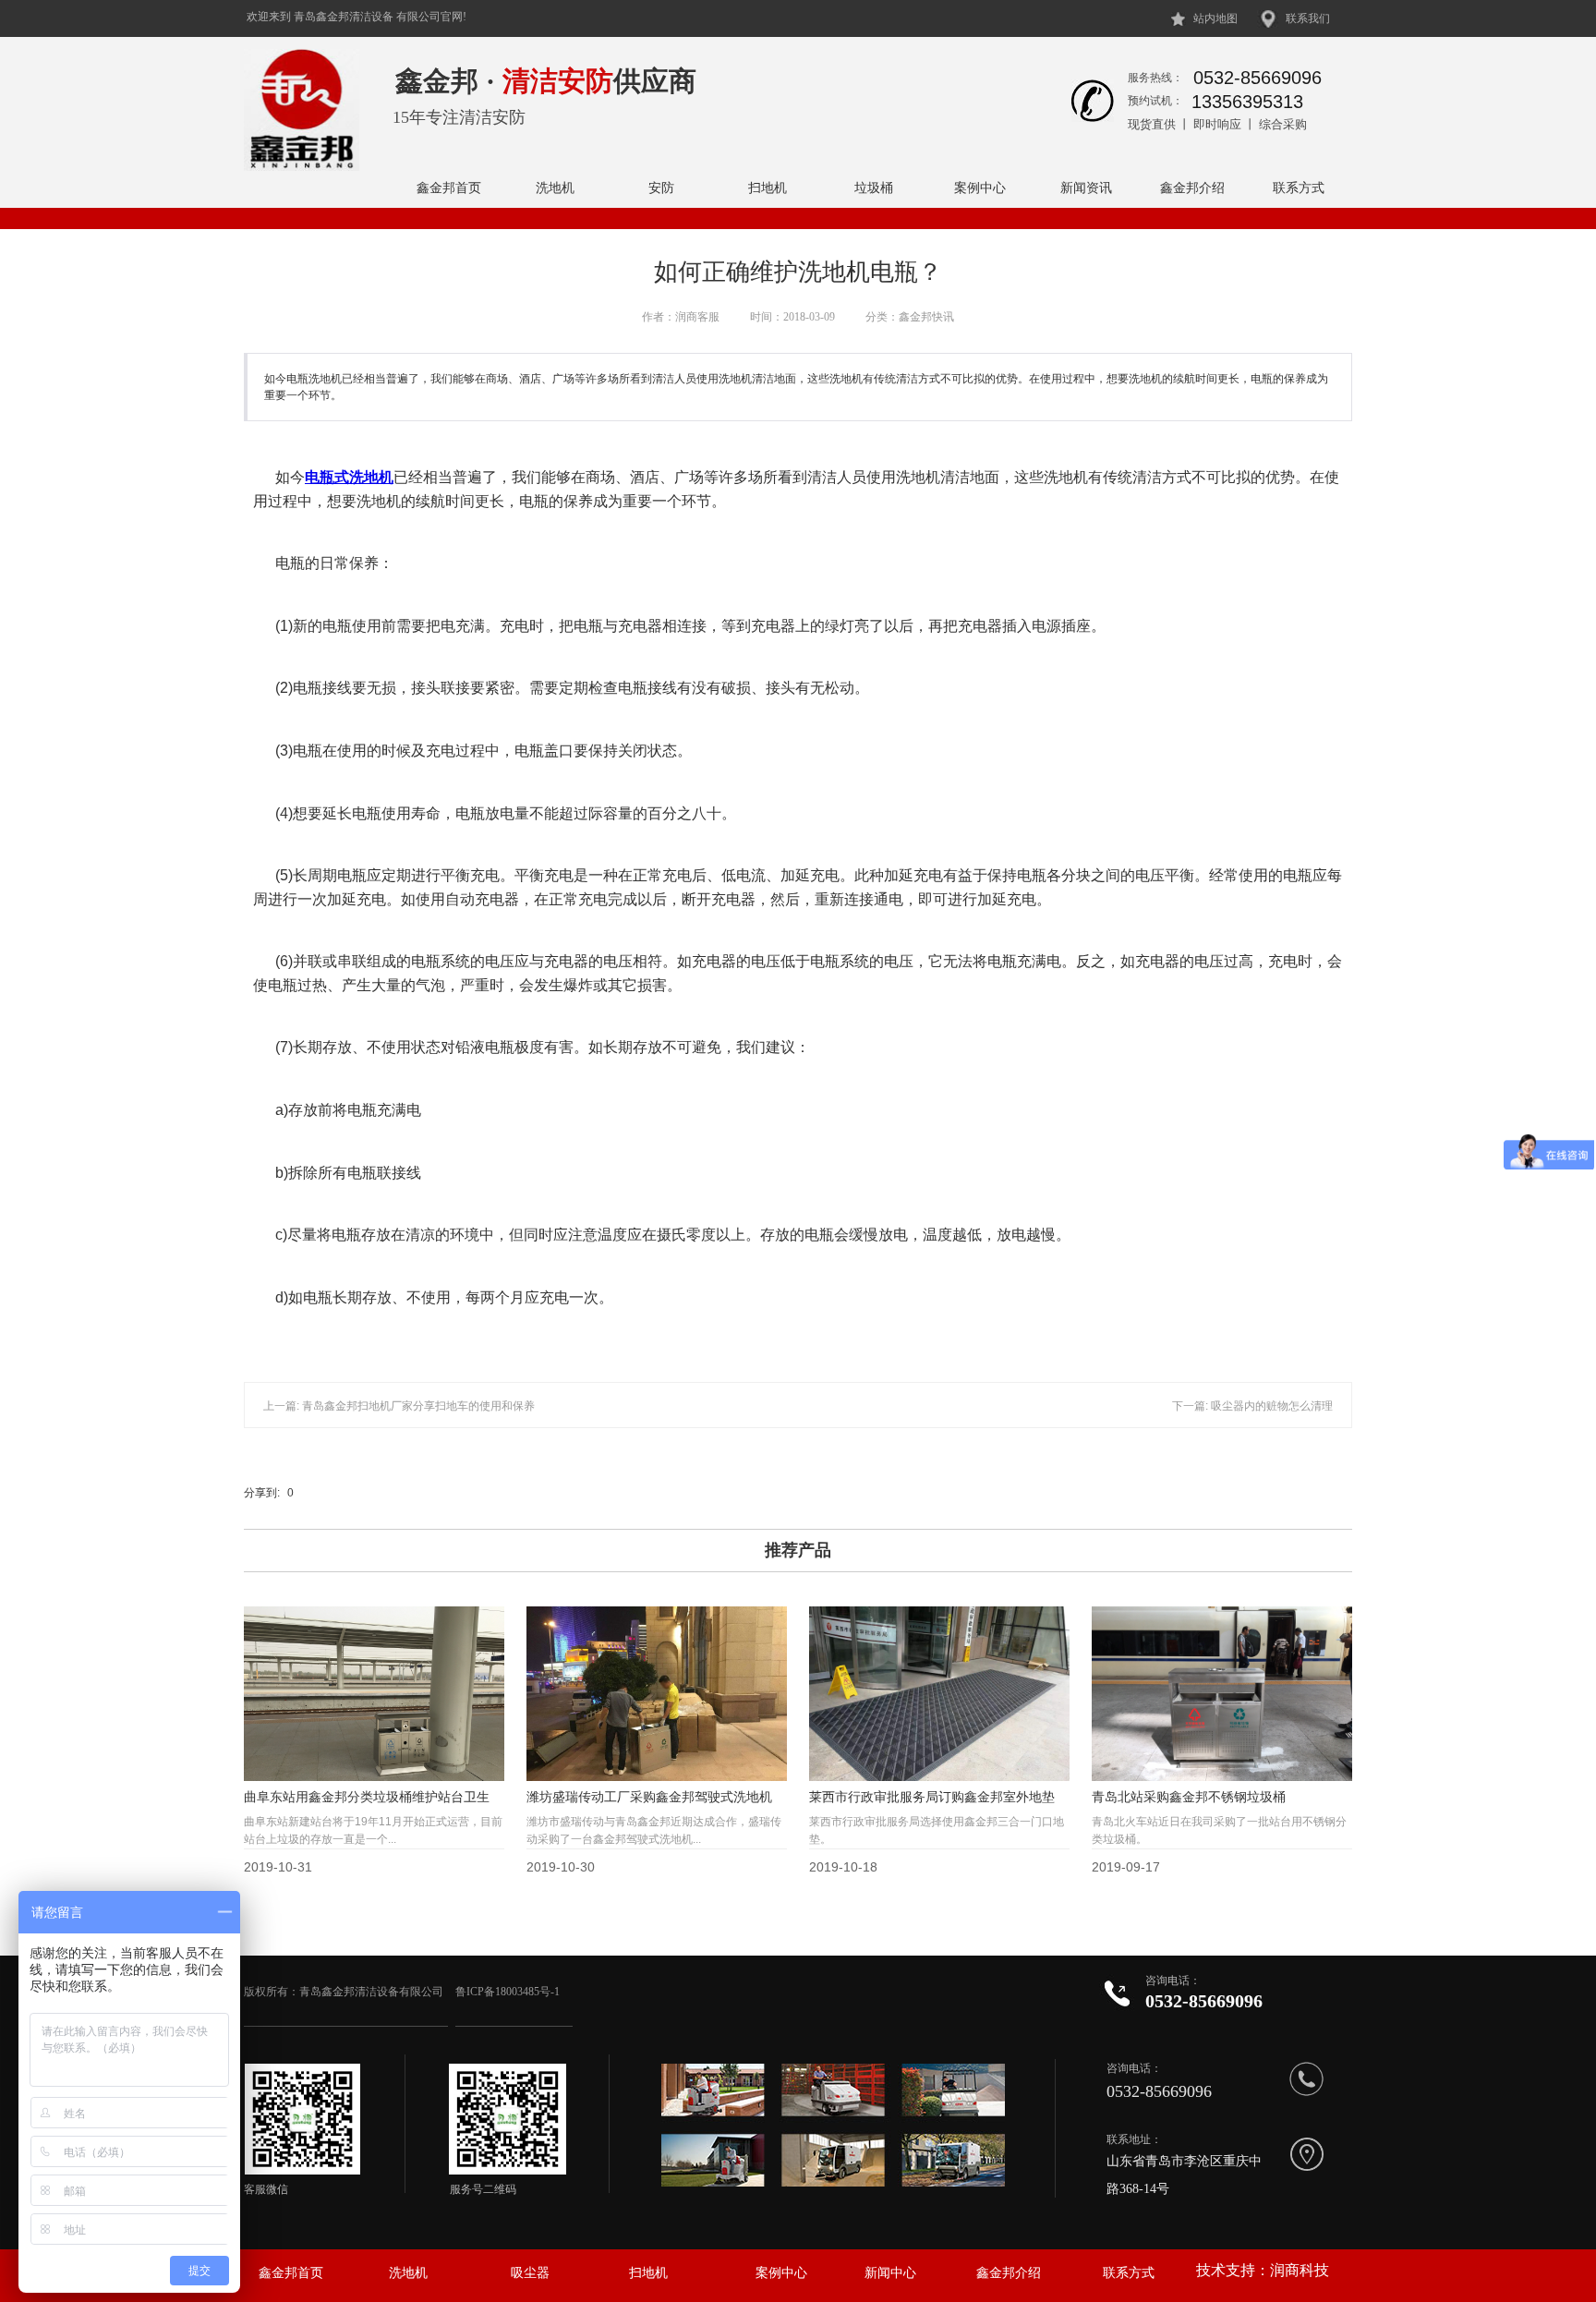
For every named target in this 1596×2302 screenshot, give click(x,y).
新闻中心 (890, 2273)
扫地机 (768, 188)
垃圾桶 (874, 188)
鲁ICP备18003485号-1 (509, 1992)
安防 (661, 188)
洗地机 (555, 188)
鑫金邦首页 (449, 188)
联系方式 (1299, 188)
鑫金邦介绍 (1192, 188)
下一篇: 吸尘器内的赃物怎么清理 (1252, 1406)
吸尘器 (530, 2273)
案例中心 (980, 188)
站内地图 (1215, 18)
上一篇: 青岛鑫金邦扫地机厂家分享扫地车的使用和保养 (399, 1406)
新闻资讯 (1086, 188)
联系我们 (1308, 18)
